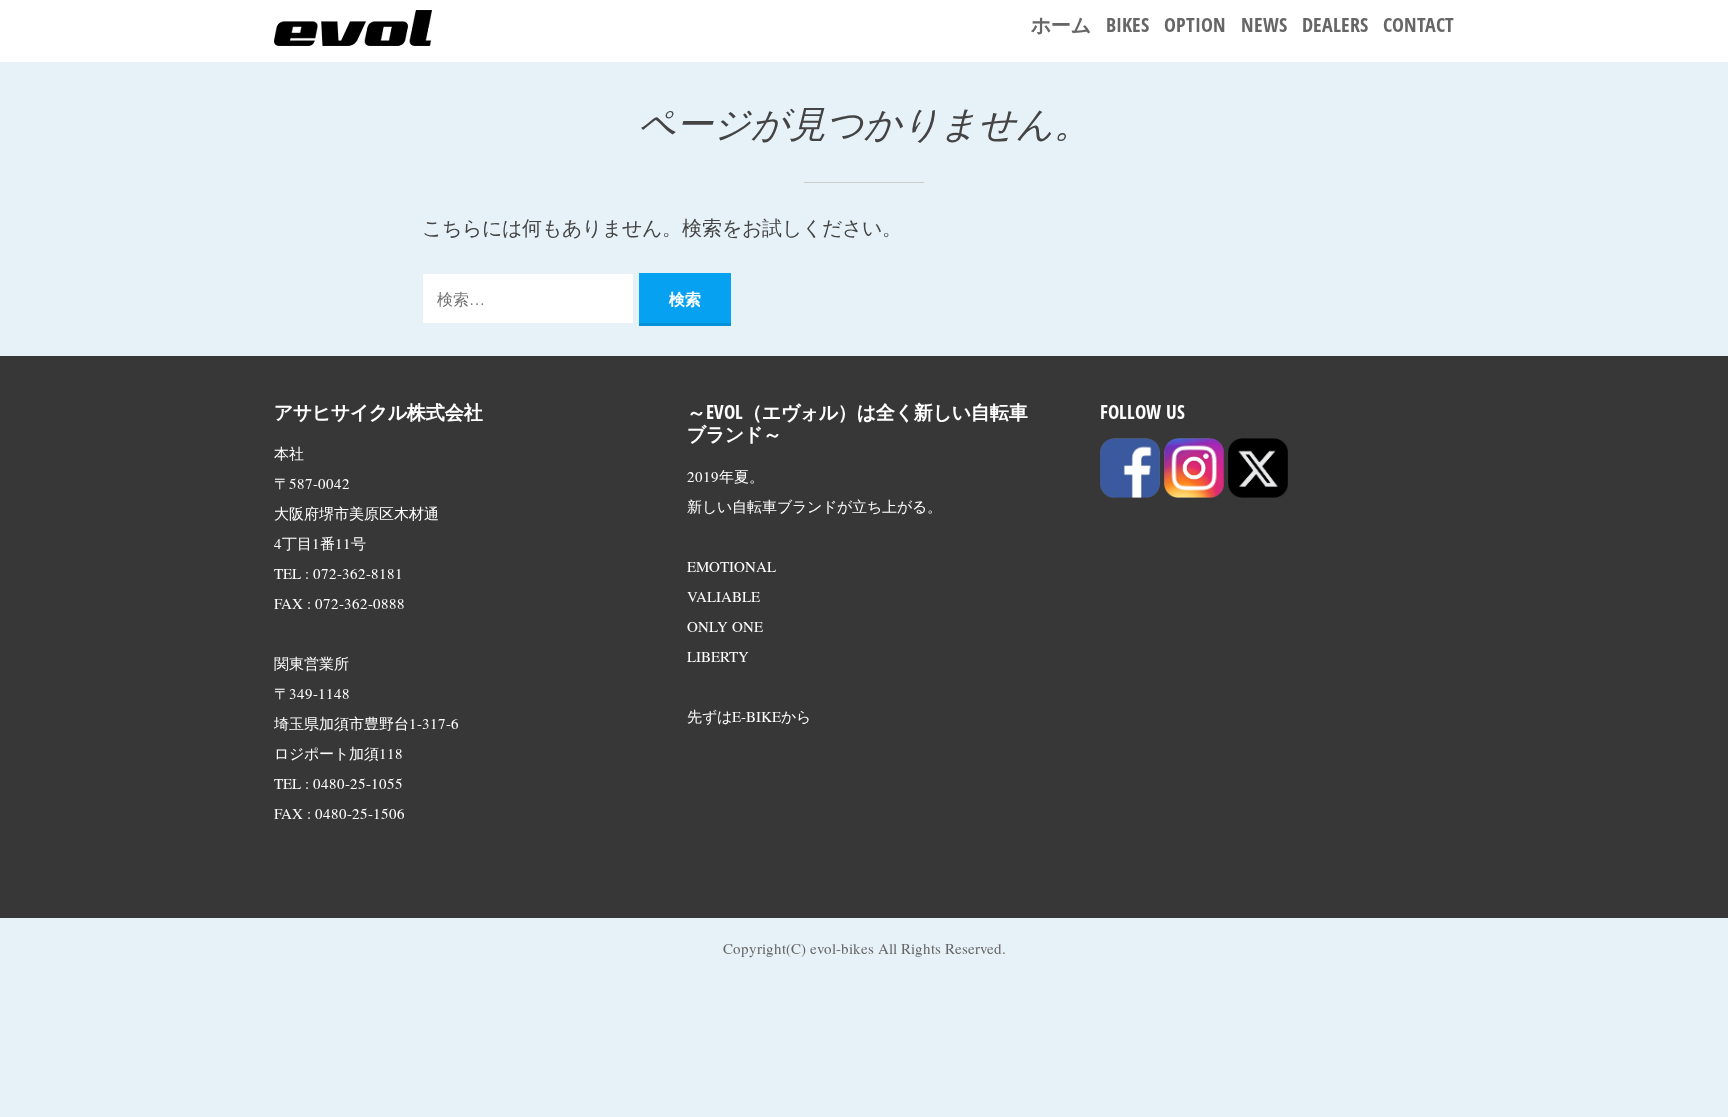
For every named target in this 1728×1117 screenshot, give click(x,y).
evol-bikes (842, 948)
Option (1195, 24)
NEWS (1264, 24)
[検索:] (530, 297)
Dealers (1335, 24)
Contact (1418, 24)
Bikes (1127, 24)
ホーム (1061, 24)
